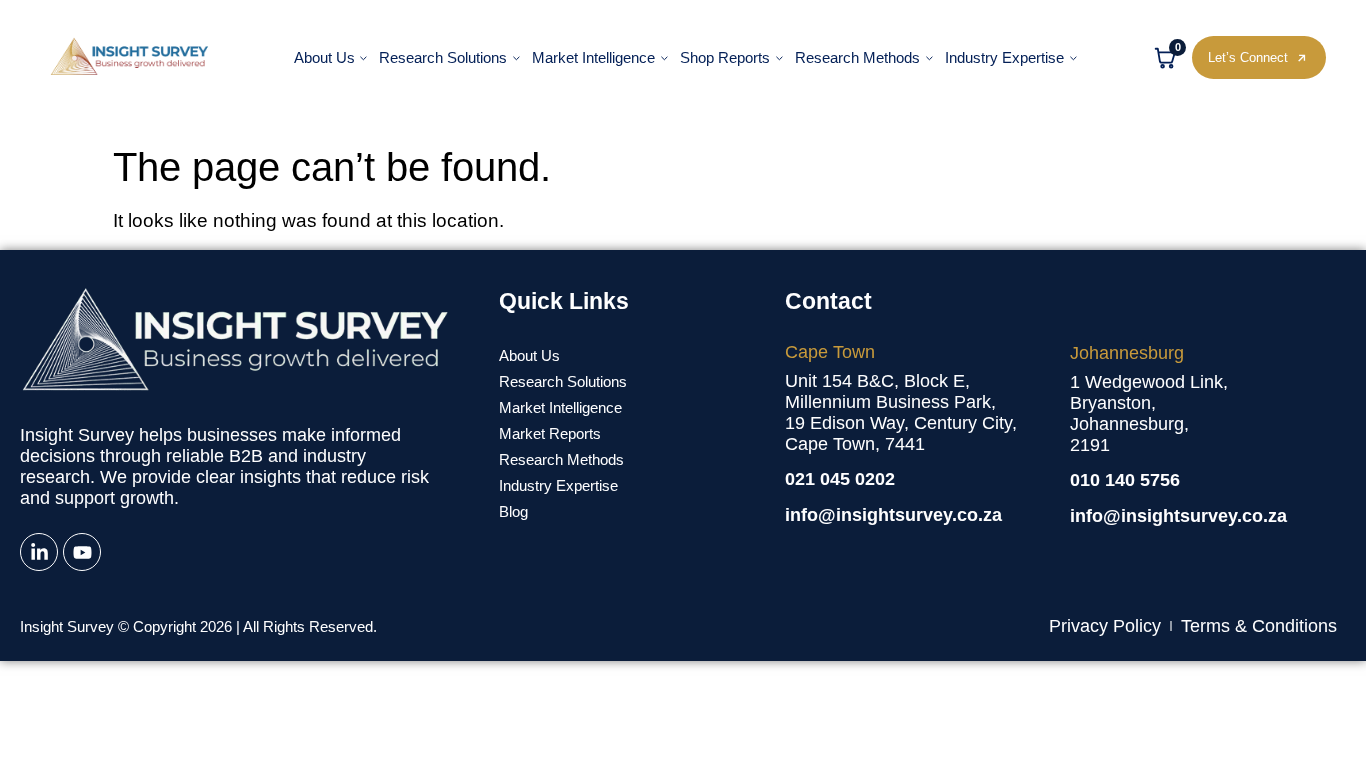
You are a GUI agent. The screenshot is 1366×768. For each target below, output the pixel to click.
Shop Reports (725, 57)
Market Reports (550, 433)
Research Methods (857, 57)
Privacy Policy (1105, 626)
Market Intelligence (593, 57)
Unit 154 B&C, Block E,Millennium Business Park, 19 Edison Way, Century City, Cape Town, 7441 (901, 412)
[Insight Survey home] (130, 57)
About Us (324, 57)
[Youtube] (82, 552)
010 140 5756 (1125, 480)
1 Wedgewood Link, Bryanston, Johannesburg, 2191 (1149, 413)
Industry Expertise (1004, 57)
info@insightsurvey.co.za (893, 515)
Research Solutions (443, 57)
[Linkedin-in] (39, 552)
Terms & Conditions (1259, 626)
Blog (513, 511)
